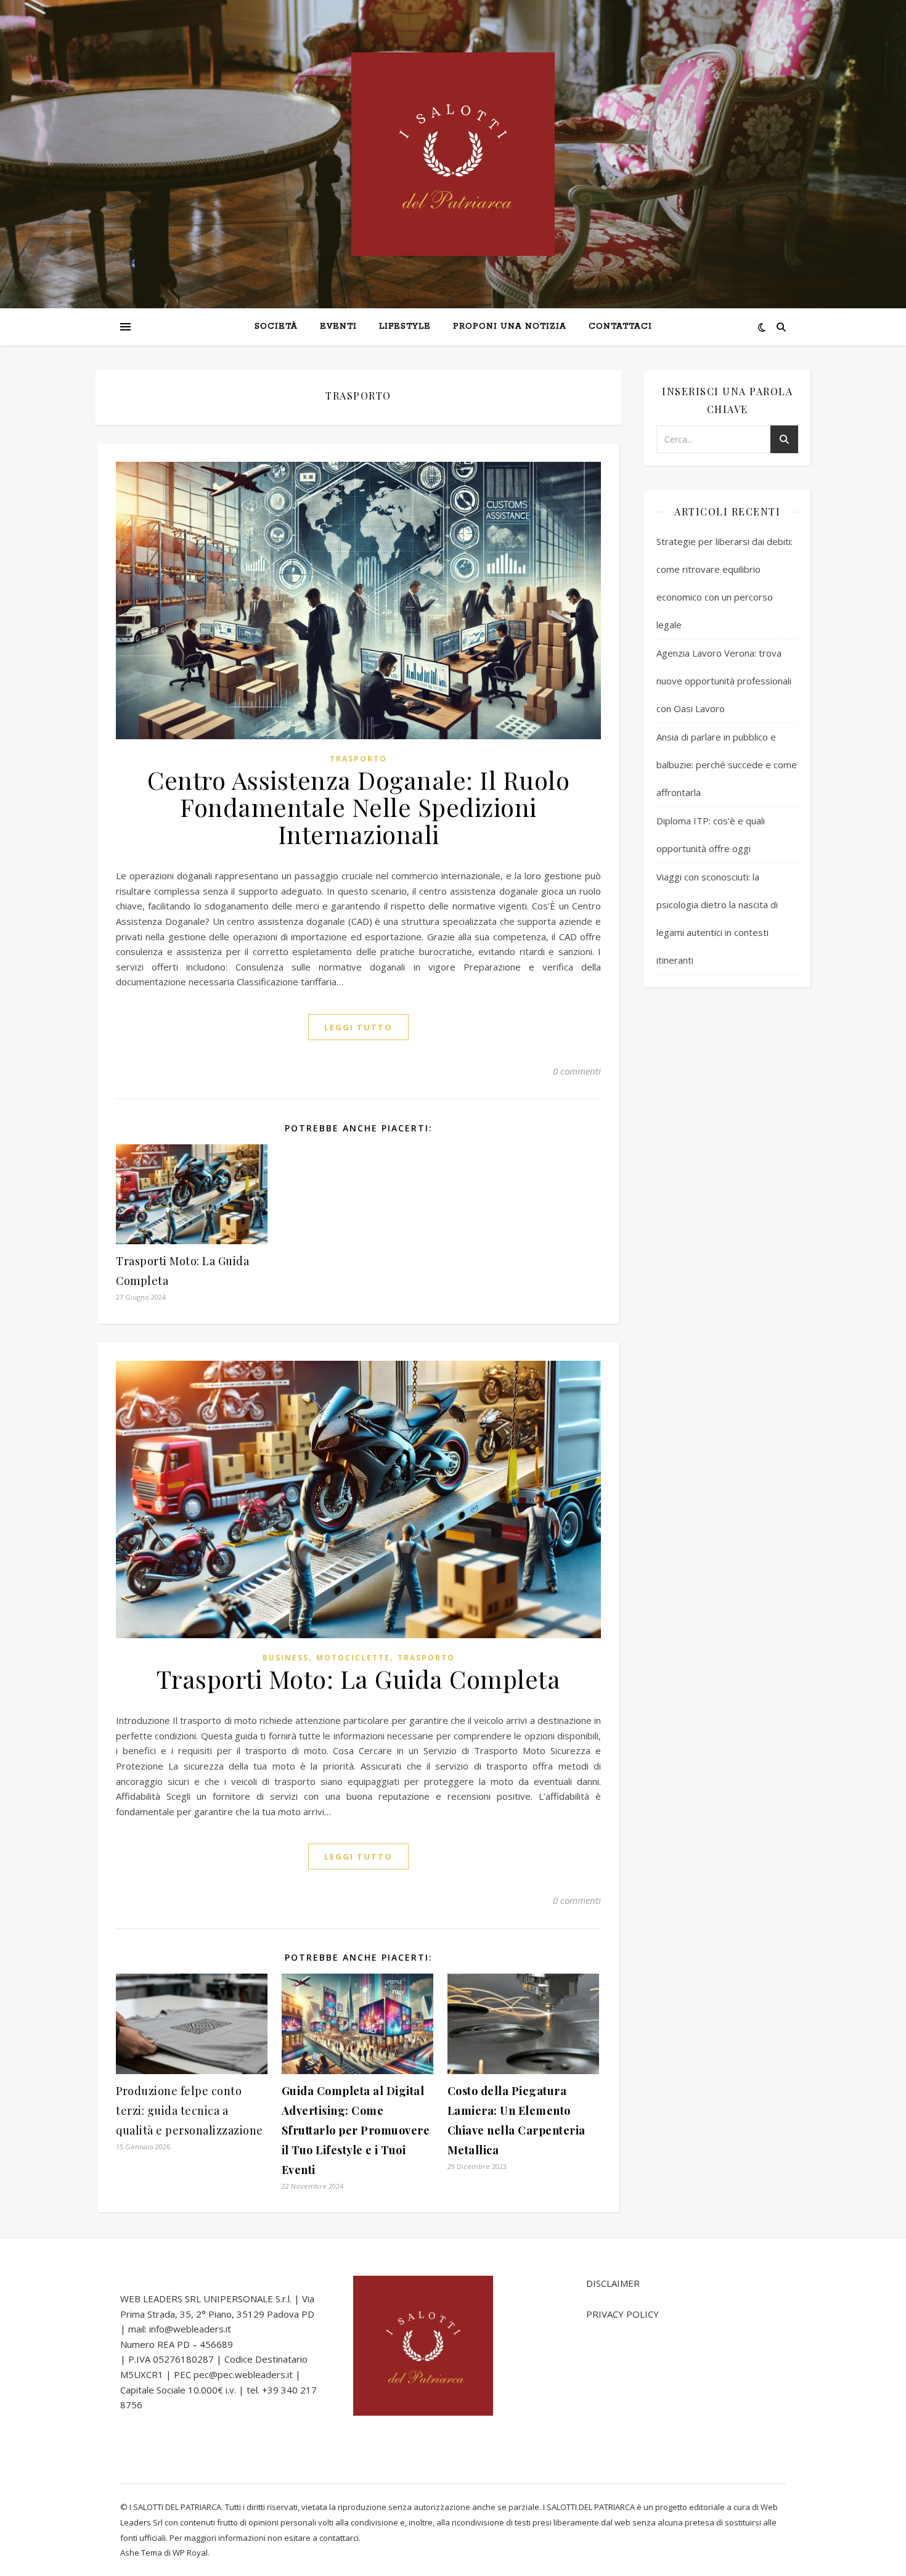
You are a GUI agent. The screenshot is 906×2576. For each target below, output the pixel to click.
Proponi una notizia (510, 326)
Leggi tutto (358, 1027)
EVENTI (338, 326)
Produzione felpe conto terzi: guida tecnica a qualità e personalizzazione (190, 2110)
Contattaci (620, 326)
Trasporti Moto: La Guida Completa (359, 1679)
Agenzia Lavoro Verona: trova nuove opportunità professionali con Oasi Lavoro (724, 681)
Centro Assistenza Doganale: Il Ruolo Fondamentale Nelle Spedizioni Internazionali (358, 807)
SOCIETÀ (276, 326)
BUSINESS (286, 1658)
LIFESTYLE (405, 326)
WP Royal (190, 2553)
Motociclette (353, 1658)
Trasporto (358, 759)
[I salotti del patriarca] (453, 154)
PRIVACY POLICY (622, 2314)
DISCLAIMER (613, 2283)
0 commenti (577, 1071)
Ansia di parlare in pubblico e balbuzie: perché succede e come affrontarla (727, 765)
